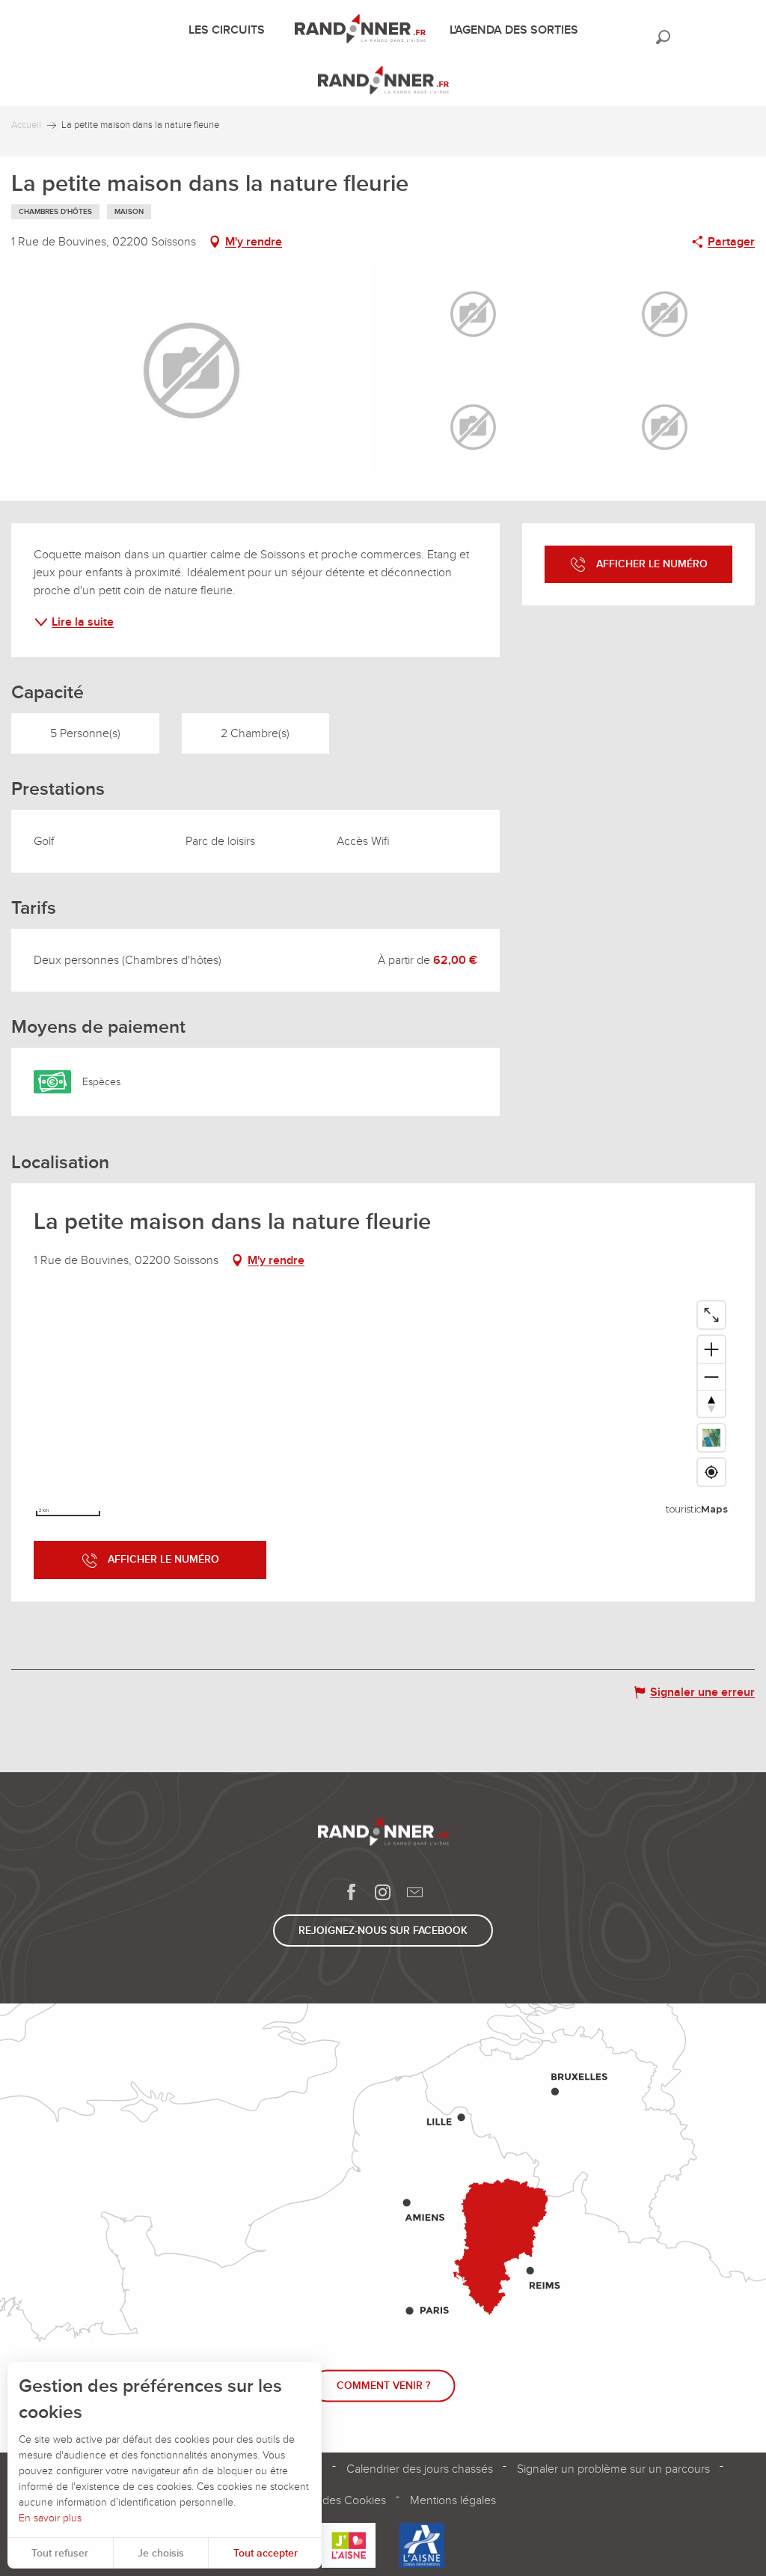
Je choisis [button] (161, 2553)
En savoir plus (50, 2518)
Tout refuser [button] (60, 2553)
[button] (663, 37)
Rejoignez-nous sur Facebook (383, 1931)
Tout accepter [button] (266, 2553)
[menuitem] (230, 30)
